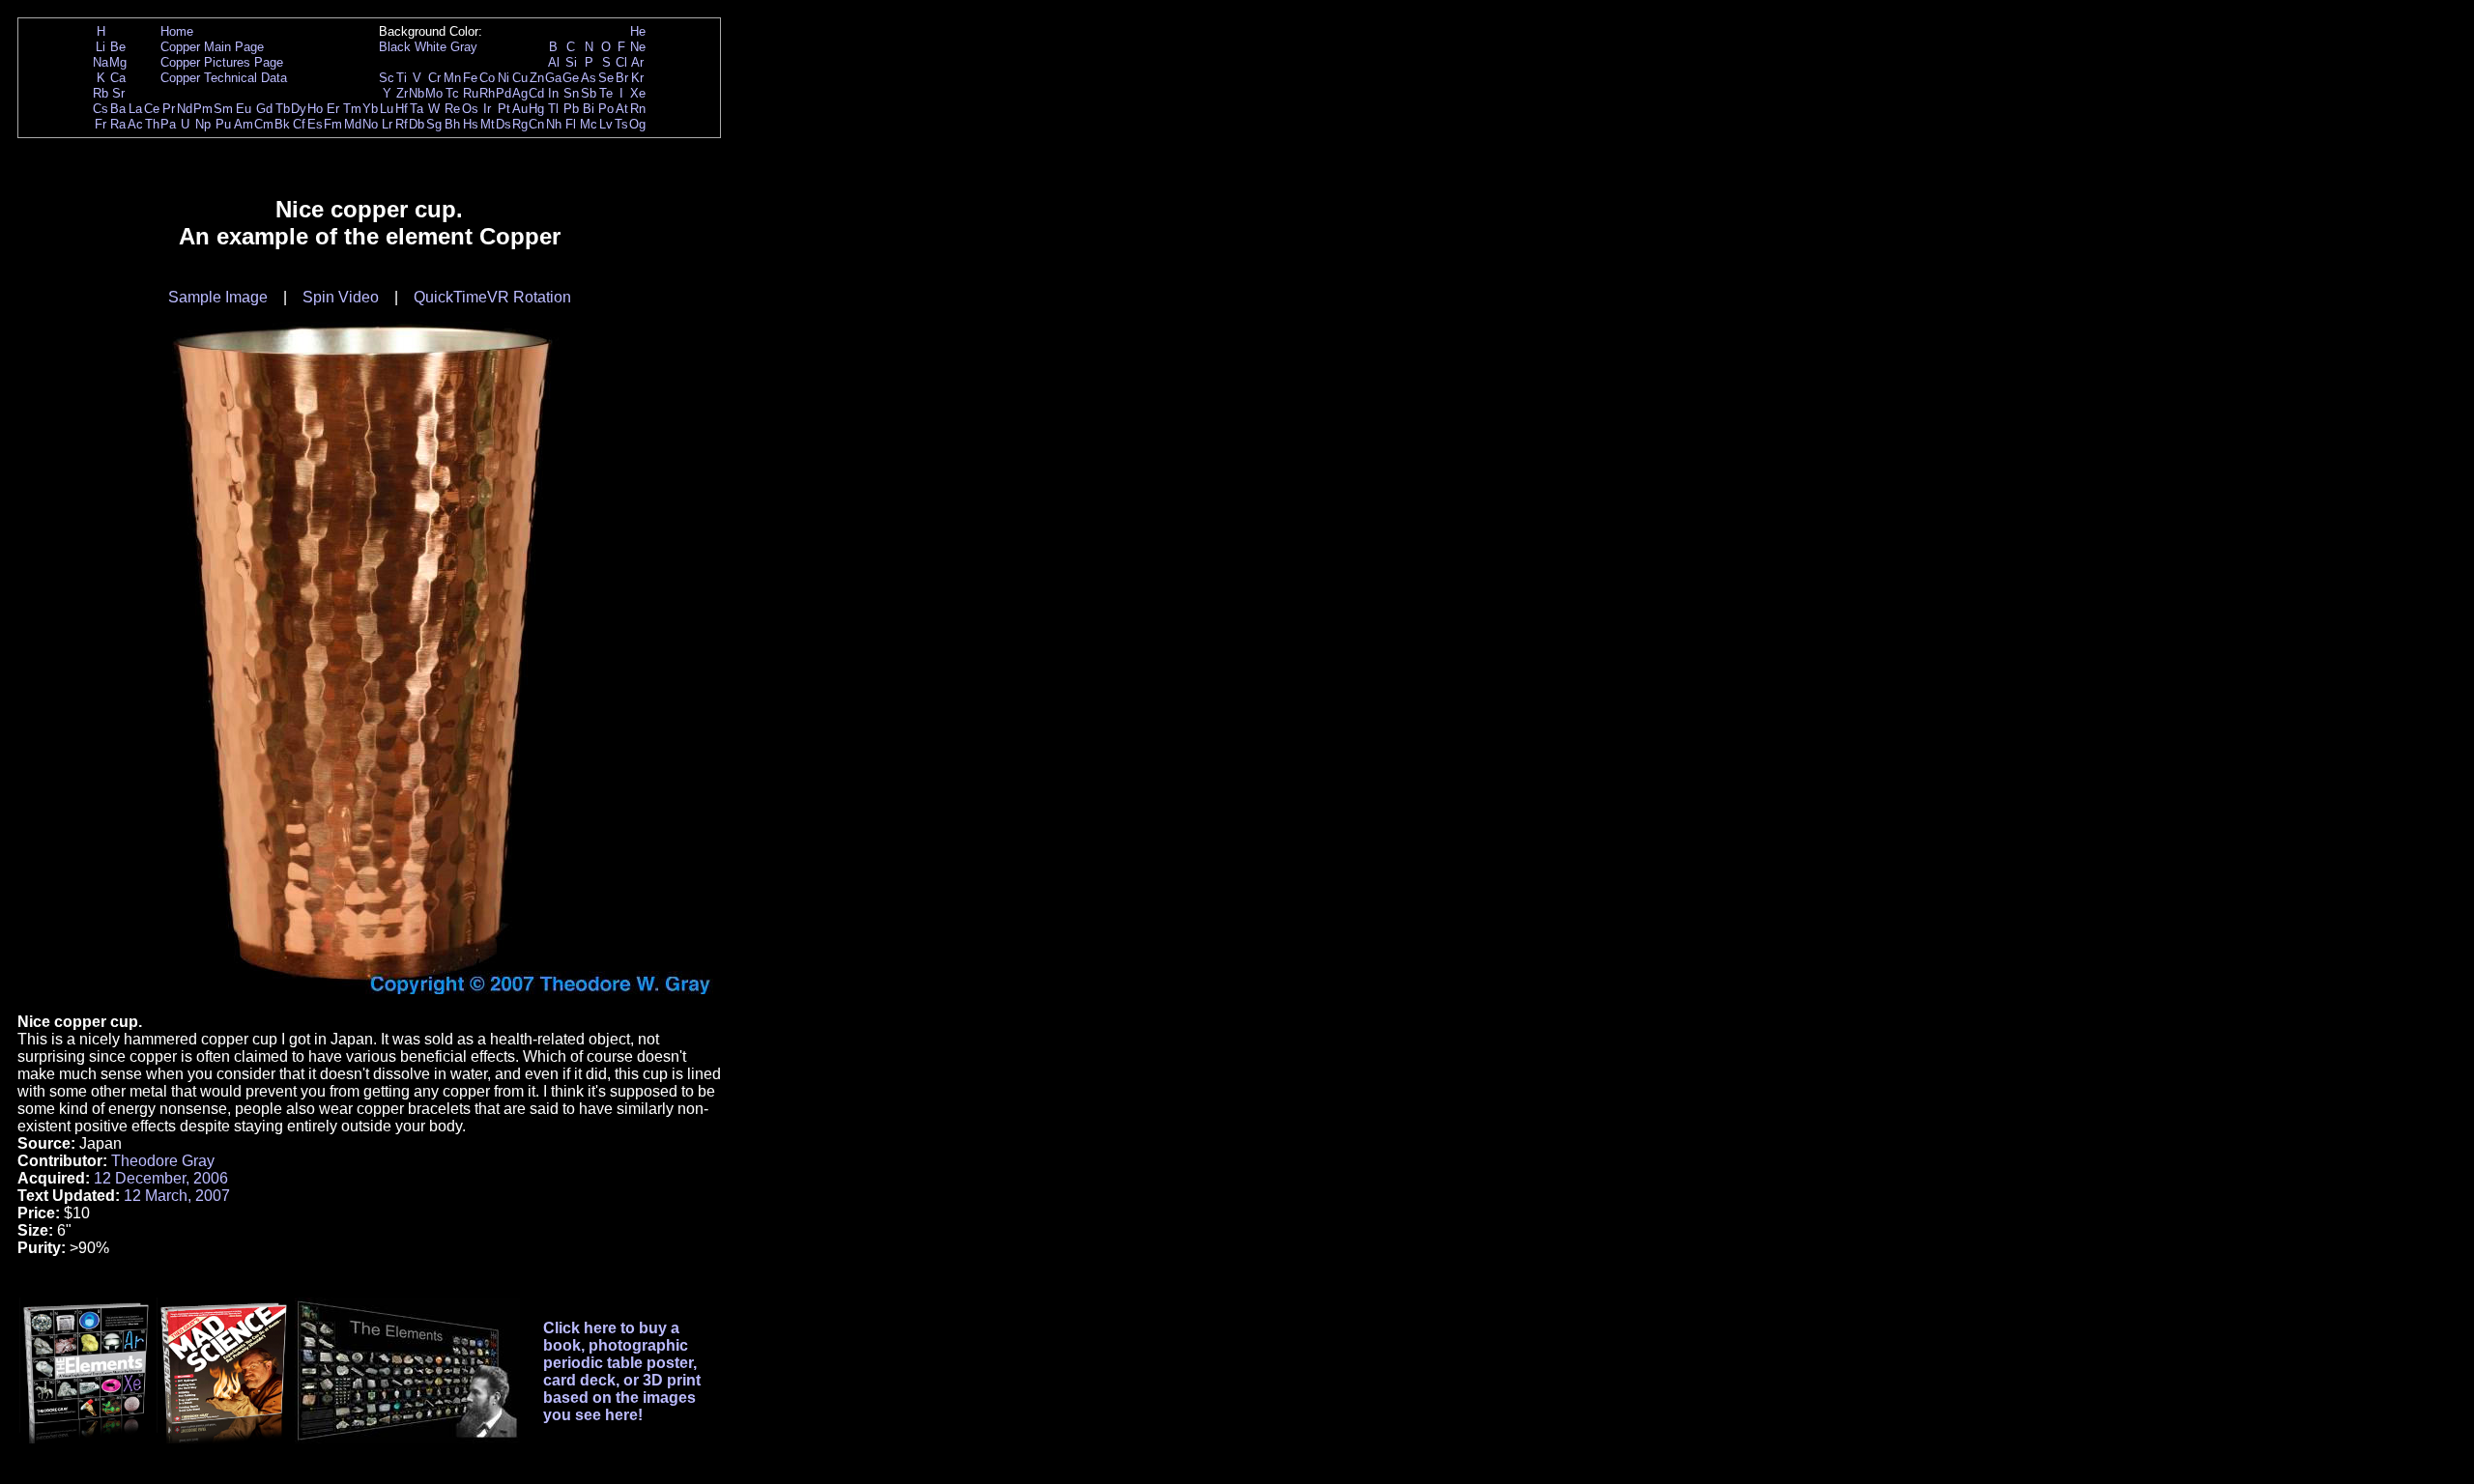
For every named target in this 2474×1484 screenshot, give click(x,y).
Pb (571, 109)
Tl (553, 109)
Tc (452, 93)
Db (417, 124)
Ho (315, 109)
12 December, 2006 (161, 1178)
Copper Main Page (212, 47)
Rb (101, 93)
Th (152, 124)
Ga (553, 78)
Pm (203, 109)
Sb (589, 93)
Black (395, 47)
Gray (464, 47)
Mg (118, 62)
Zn (537, 78)
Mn (452, 78)
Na (101, 62)
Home (177, 31)
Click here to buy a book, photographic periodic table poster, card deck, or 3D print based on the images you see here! (622, 1371)
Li (101, 47)
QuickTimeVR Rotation (492, 297)
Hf (402, 109)
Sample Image (218, 297)
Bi (589, 109)
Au (520, 109)
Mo (434, 93)
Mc (589, 124)
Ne (638, 47)
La (135, 109)
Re (452, 109)
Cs (101, 109)
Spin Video (341, 297)
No (370, 124)
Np (203, 124)
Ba (118, 109)
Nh (554, 124)
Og (637, 124)
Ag (520, 93)
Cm (264, 124)
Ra (118, 124)
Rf (402, 124)
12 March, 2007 (177, 1196)
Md (353, 124)
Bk (282, 124)
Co (487, 78)
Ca (118, 78)
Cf (299, 124)
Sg (434, 124)
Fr (101, 124)
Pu (223, 124)
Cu (520, 78)
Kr (637, 78)
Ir (487, 109)
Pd (503, 93)
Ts (621, 124)
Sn (571, 93)
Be (118, 47)
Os (470, 109)
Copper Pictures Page (222, 62)
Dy (299, 109)
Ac (135, 124)
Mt (488, 124)
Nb (417, 93)
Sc (387, 78)
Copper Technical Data (224, 78)
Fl (571, 124)
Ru (471, 93)
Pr (169, 109)
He (638, 31)
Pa (168, 124)
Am (244, 124)
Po (606, 109)
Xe (638, 93)
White (431, 47)
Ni (503, 78)
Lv (606, 124)
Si (571, 62)
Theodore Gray (163, 1161)
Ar (637, 62)
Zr (402, 93)
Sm (223, 109)
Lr (387, 124)
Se (606, 78)
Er (333, 109)
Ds (503, 124)
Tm (352, 109)
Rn (638, 109)
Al (554, 62)
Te (606, 93)
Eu (244, 109)
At (622, 109)
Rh (487, 93)
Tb (283, 109)
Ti (402, 78)
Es (315, 124)
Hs (471, 124)
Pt (504, 109)
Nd (185, 109)
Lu (387, 109)
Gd (264, 109)
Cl (621, 62)
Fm (333, 124)
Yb (370, 109)
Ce (152, 109)
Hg (536, 109)
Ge (571, 78)
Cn (536, 124)
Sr (118, 93)
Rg (520, 124)
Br (622, 78)
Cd (536, 93)
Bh (452, 124)
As (589, 78)
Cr (434, 78)
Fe (470, 78)
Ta (417, 109)
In (553, 93)
